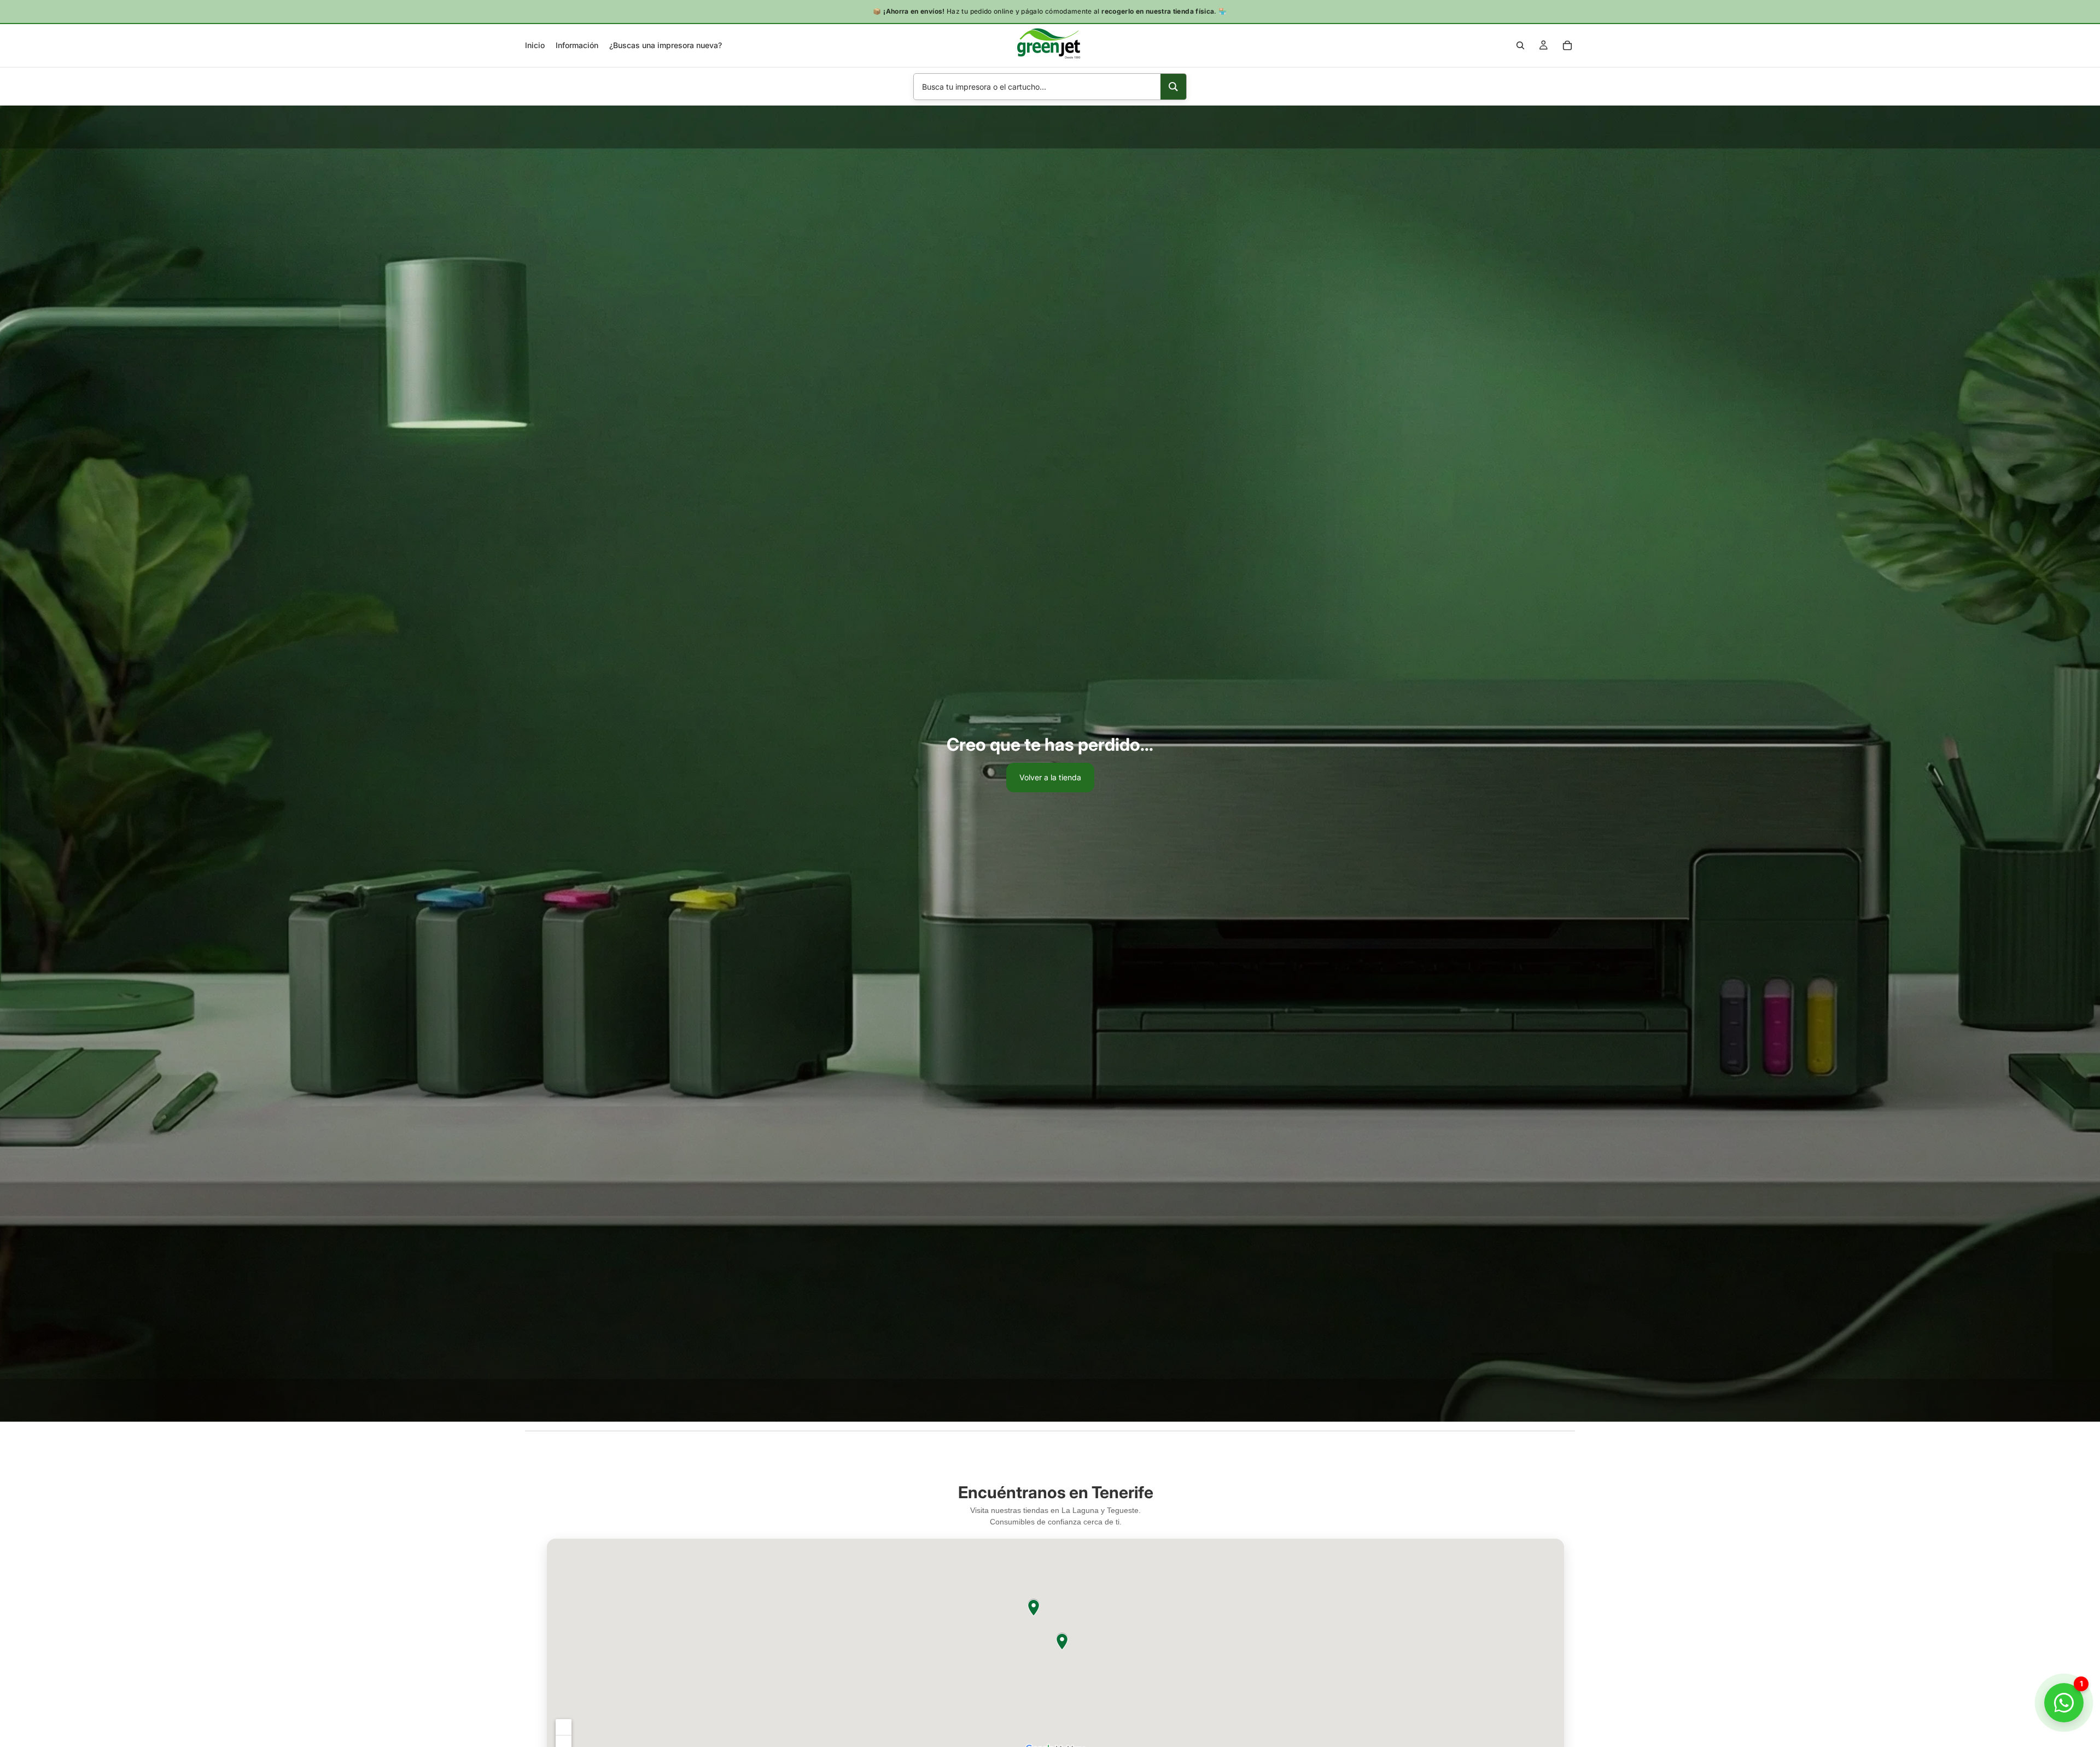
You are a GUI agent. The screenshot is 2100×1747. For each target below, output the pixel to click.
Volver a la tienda (1050, 777)
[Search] (1520, 45)
